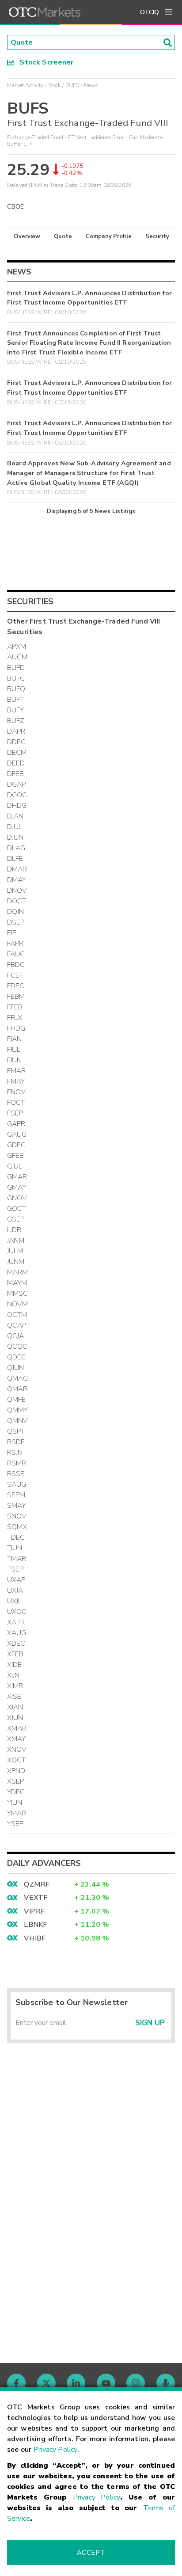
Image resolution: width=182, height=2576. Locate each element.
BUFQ (16, 689)
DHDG (17, 806)
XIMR (15, 1686)
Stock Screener (44, 62)
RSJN (15, 1453)
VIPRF (34, 1911)
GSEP (16, 1219)
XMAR (17, 1728)
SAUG (17, 1484)
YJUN (15, 1803)
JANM (16, 1240)
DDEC (17, 742)
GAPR (16, 1124)
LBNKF (35, 1925)
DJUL (15, 827)
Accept (91, 2553)
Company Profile (109, 236)
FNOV (17, 1092)
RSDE (16, 1442)
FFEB (15, 1007)
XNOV (17, 1750)
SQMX (17, 1527)
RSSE (16, 1474)
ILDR (14, 1230)
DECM (17, 753)
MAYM (17, 1283)
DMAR (17, 869)
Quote (63, 236)
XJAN (15, 1707)
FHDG (16, 1028)
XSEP (16, 1781)
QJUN (16, 1368)
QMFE (17, 1400)
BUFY (16, 710)
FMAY (16, 1081)
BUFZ (16, 721)
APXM (17, 647)
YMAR (17, 1813)
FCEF (15, 975)
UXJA (15, 1590)
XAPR (16, 1622)
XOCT (17, 1760)
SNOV (17, 1516)
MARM (18, 1272)
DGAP (17, 784)
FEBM (16, 997)
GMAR (17, 1177)
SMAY (17, 1506)
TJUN (15, 1548)
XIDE (15, 1665)
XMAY (17, 1739)
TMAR (17, 1559)
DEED (16, 763)
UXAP (16, 1580)
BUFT (16, 700)
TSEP (15, 1569)
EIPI (13, 933)
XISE (14, 1697)
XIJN (13, 1675)
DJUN (15, 837)
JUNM (16, 1262)
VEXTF (36, 1898)
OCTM (17, 1315)
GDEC (17, 1145)
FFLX (15, 1018)
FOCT (16, 1103)
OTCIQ (150, 12)
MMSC (18, 1294)
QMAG (18, 1378)
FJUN (15, 1060)
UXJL (15, 1601)
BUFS (72, 85)
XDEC (16, 1644)
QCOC (17, 1347)
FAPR (15, 944)
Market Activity (25, 85)
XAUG (17, 1633)
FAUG (16, 954)
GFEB (16, 1156)
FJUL (14, 1050)
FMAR (17, 1071)
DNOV (17, 890)
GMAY (17, 1187)
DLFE (15, 859)
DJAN (15, 816)
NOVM (18, 1304)
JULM (15, 1251)
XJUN (15, 1718)
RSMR (17, 1463)
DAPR (16, 731)
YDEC (16, 1792)
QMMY (18, 1410)
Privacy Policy (55, 2450)
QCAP (17, 1325)
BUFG (16, 678)
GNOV (17, 1198)
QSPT (16, 1431)
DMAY (17, 880)
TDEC (16, 1537)
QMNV (18, 1421)
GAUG (17, 1134)
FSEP (15, 1113)
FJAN (15, 1039)
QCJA (16, 1336)
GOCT (17, 1209)
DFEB (16, 774)
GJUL (15, 1166)
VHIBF (35, 1938)
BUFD (16, 668)
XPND (16, 1771)
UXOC (17, 1612)
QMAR (17, 1389)
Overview (27, 236)
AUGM (17, 657)
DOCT (17, 901)
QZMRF (37, 1884)
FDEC (16, 986)
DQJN (16, 912)
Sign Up (150, 2023)
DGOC (17, 795)
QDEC (17, 1357)
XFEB (15, 1654)
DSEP (16, 922)
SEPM (16, 1495)
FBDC (16, 965)
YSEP (15, 1824)
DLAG (16, 848)
